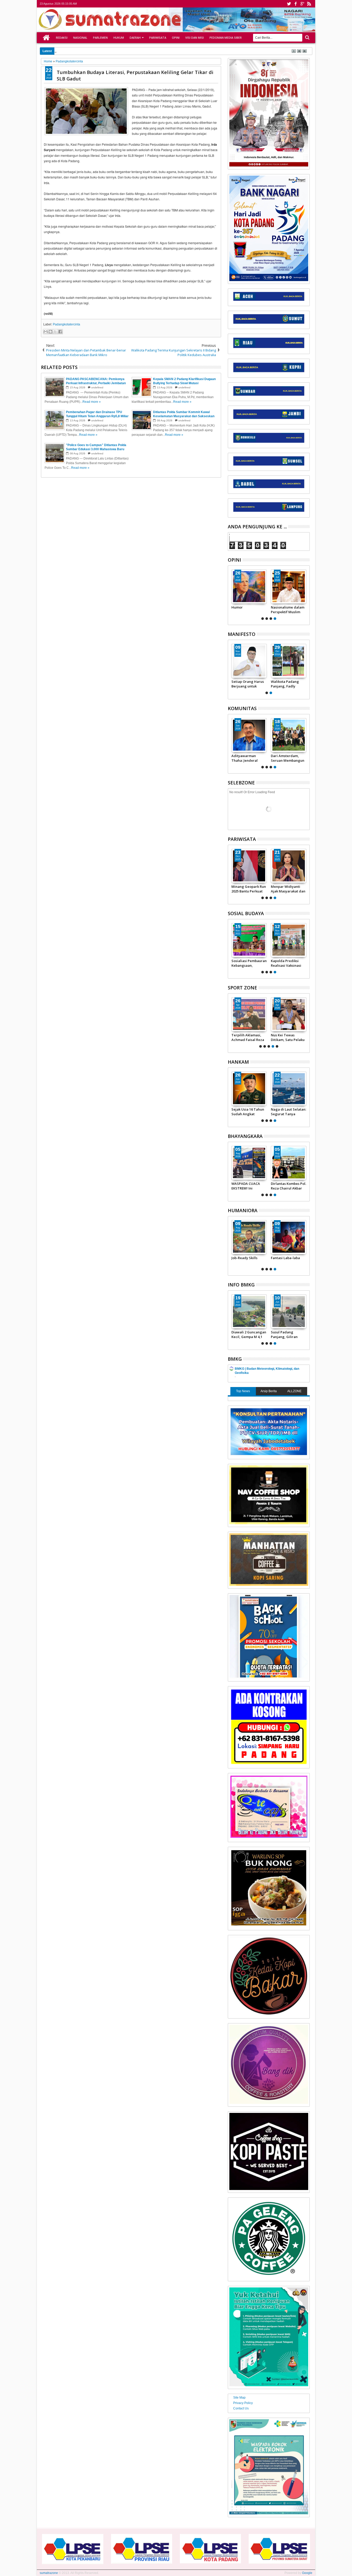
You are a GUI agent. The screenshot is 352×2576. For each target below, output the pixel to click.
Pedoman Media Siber (226, 38)
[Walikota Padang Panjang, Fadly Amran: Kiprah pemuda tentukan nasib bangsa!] (289, 661)
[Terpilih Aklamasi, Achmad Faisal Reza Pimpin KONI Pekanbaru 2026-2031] (249, 1014)
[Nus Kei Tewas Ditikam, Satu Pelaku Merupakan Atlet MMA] (289, 1014)
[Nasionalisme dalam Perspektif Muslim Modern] (289, 587)
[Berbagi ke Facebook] (60, 332)
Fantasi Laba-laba (285, 1258)
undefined (97, 387)
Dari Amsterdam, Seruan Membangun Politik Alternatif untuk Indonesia (288, 758)
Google (307, 2573)
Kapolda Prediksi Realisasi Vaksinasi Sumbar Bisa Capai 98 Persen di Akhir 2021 (288, 963)
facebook (296, 4)
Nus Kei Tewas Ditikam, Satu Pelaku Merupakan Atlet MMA (288, 1037)
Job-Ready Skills (244, 1258)
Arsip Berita (269, 1391)
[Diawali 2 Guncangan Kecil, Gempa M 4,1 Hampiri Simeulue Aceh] (249, 1311)
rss (309, 4)
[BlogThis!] (51, 332)
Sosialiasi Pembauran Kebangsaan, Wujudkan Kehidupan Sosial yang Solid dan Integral (249, 963)
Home (46, 38)
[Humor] (249, 587)
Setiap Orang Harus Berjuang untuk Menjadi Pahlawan (248, 684)
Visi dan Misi (195, 38)
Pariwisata (158, 38)
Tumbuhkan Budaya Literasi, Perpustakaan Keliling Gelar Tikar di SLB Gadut (135, 75)
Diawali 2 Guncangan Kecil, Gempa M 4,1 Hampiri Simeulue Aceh (249, 1334)
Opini (176, 38)
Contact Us (241, 2408)
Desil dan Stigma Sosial (84, 51)
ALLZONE (294, 1391)
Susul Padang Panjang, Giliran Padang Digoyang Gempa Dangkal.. (286, 1334)
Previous (306, 594)
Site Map (239, 2398)
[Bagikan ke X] (55, 332)
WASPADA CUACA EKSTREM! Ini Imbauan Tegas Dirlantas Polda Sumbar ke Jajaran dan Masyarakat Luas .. (249, 1186)
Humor (237, 607)
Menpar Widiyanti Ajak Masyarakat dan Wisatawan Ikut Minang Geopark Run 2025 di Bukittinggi (288, 889)
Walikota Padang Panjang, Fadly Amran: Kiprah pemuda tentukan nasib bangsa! (285, 684)
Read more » (92, 402)
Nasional (80, 38)
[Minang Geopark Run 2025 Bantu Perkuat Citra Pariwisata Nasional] (249, 866)
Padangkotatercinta (66, 324)
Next (231, 594)
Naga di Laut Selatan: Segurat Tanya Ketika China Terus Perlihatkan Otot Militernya (288, 1112)
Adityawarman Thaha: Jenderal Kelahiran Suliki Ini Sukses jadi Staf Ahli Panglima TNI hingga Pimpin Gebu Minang (249, 758)
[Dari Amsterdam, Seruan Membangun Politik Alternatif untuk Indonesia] (289, 735)
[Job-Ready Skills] (249, 1237)
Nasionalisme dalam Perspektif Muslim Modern (288, 610)
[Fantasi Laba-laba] (289, 1237)
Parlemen (100, 38)
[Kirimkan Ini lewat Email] (46, 332)
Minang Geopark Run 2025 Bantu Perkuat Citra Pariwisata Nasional (249, 889)
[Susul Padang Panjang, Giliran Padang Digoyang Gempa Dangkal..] (289, 1311)
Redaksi (62, 38)
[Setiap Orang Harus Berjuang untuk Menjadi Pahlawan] (249, 661)
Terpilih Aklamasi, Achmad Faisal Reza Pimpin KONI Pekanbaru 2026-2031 (249, 1037)
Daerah (135, 38)
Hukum (119, 38)
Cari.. (307, 38)
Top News (243, 1391)
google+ (302, 4)
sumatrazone (49, 2573)
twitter (289, 4)
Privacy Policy (243, 2403)
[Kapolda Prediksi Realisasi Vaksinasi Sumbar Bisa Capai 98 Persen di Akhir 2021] (289, 940)
